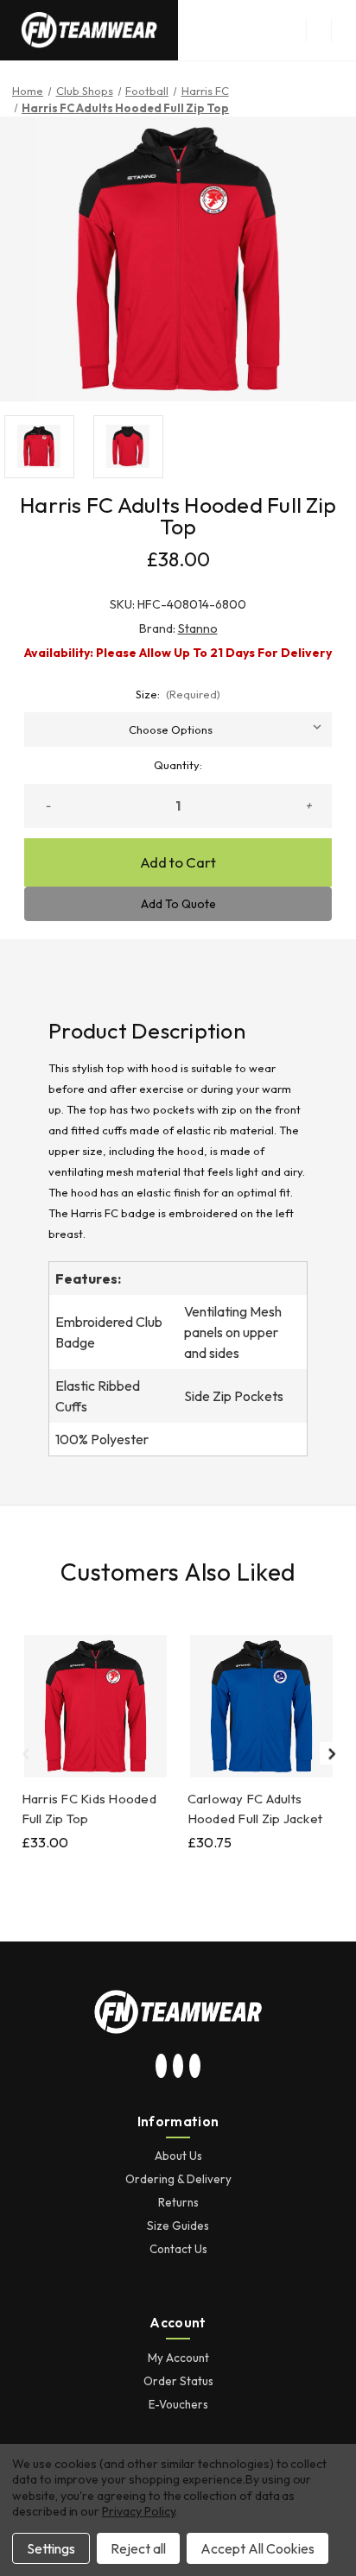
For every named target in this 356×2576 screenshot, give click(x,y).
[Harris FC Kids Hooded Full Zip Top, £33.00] (95, 1706)
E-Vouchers (178, 2404)
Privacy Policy (138, 2511)
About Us (178, 2156)
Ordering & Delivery (178, 2179)
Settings (51, 2548)
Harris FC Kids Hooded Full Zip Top (89, 1809)
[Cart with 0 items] (344, 30)
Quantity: (178, 765)
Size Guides (178, 2226)
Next (331, 1753)
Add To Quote (178, 904)
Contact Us (178, 2249)
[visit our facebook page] (195, 2067)
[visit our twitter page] (178, 2067)
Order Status (178, 2381)
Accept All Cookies (257, 2548)
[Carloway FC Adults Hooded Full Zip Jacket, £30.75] (261, 1706)
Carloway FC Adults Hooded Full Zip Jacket (255, 1809)
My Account (178, 2358)
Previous (25, 1753)
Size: (178, 694)
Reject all (138, 2548)
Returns (178, 2202)
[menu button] (318, 30)
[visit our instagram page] (162, 2067)
